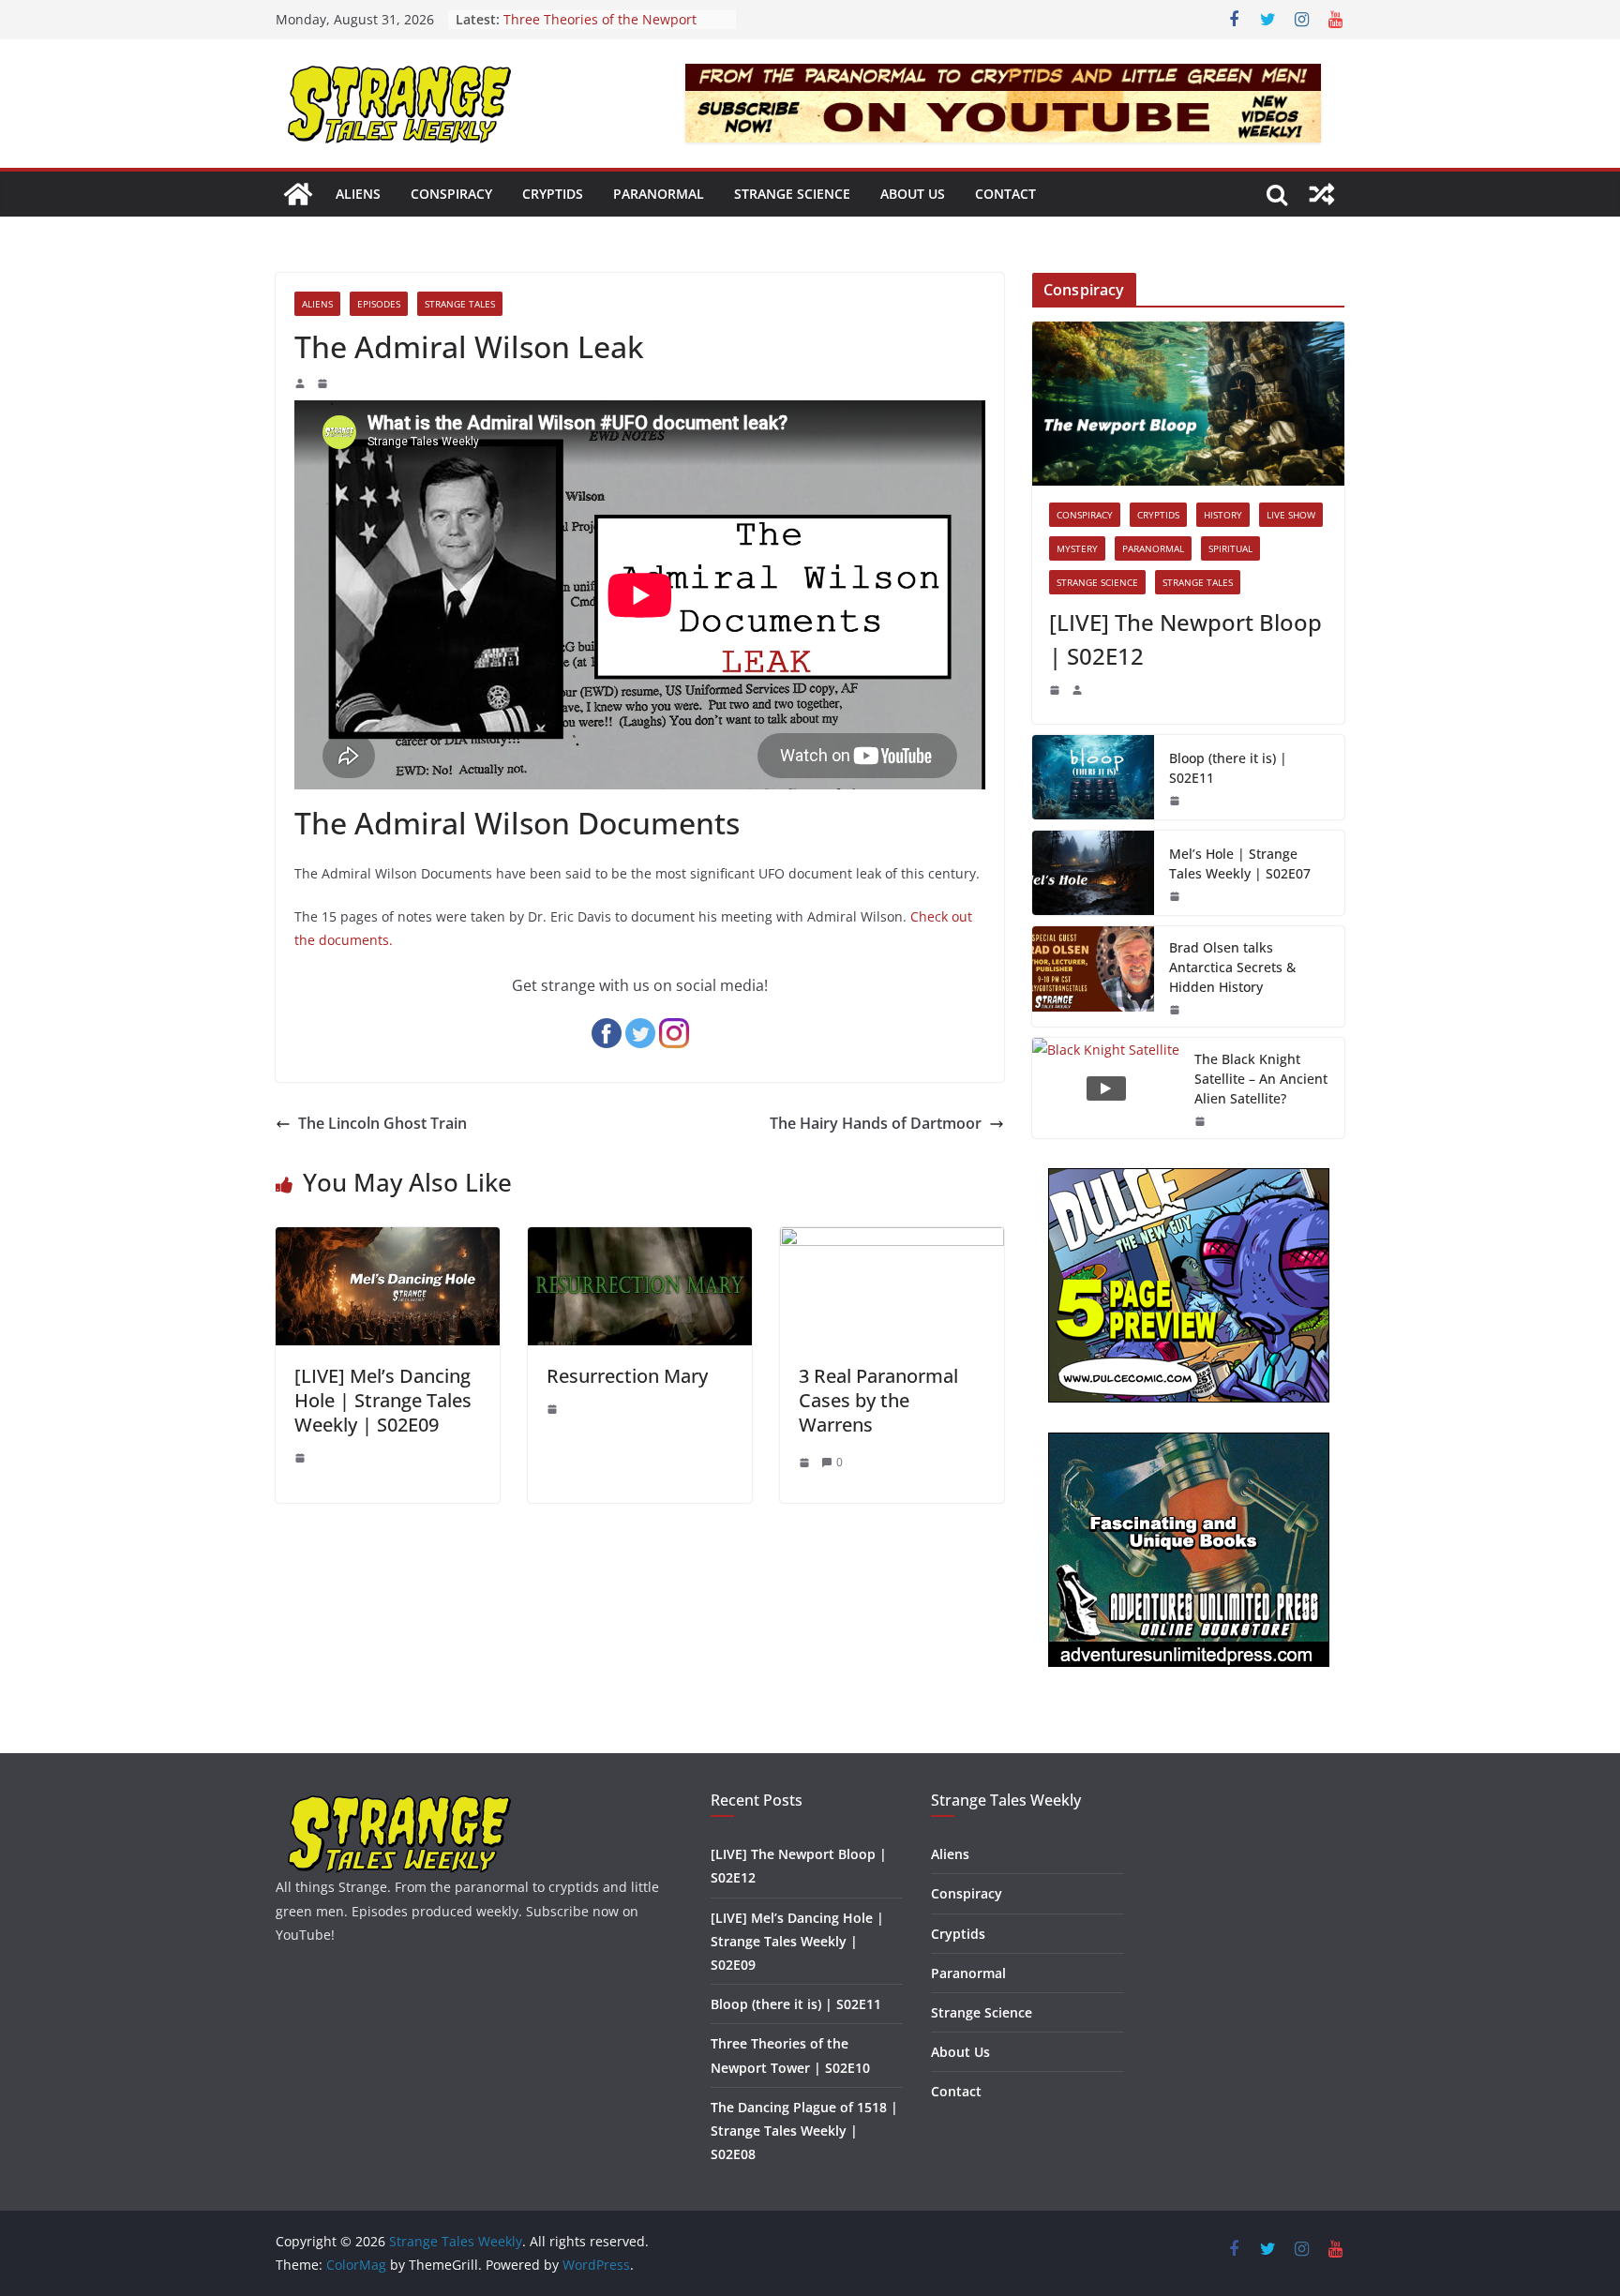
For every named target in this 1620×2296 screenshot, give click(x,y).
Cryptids (553, 194)
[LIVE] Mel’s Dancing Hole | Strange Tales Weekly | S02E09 (383, 1400)
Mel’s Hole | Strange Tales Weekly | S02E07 (1240, 863)
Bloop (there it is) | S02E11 (1228, 768)
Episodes (379, 304)
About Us (913, 194)
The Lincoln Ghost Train (382, 1123)
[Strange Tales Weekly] (298, 194)
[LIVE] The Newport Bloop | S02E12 (1185, 639)
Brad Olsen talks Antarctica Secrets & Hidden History (1232, 967)
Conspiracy (451, 194)
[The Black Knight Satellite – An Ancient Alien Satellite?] (1106, 1088)
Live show (1291, 515)
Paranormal (659, 194)
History (1223, 515)
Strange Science (792, 194)
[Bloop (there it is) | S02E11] (1093, 777)
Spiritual (1230, 548)
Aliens (358, 194)
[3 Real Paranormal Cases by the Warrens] (892, 1240)
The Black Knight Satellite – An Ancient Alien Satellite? (1261, 1079)
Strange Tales (460, 304)
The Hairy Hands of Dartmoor (876, 1123)
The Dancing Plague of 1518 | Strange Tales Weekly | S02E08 (804, 2131)
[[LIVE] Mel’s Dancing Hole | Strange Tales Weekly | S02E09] (388, 1240)
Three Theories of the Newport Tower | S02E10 (600, 29)
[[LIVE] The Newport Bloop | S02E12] (1188, 404)
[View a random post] (1322, 194)
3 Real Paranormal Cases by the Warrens (878, 1400)
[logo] (400, 1802)
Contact (1005, 194)
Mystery (1077, 548)
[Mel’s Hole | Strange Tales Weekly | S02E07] (1093, 873)
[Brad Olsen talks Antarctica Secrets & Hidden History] (1093, 976)
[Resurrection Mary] (640, 1240)
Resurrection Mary (627, 1376)
